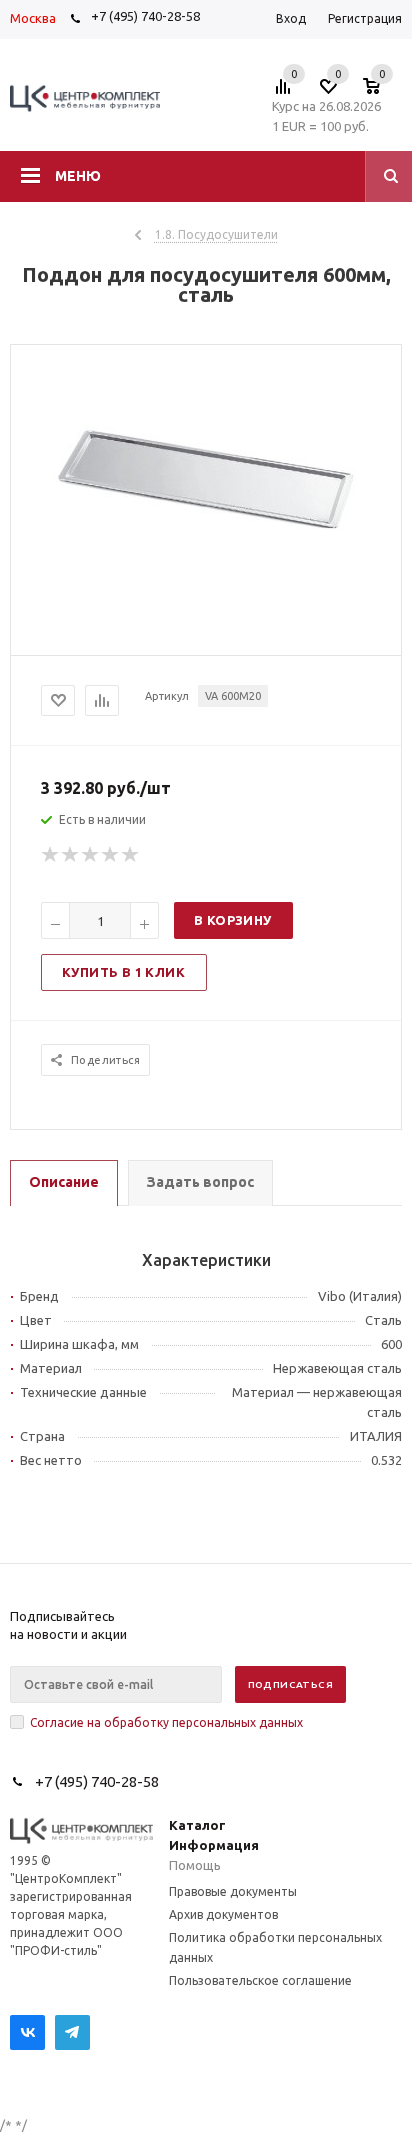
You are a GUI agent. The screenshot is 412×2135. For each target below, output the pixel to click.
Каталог (197, 1825)
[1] (51, 855)
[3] (91, 855)
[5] (131, 855)
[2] (71, 855)
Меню (78, 176)
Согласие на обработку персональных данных (166, 1722)
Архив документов (223, 1914)
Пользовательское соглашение (260, 1980)
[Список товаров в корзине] (381, 92)
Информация (214, 1845)
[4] (111, 855)
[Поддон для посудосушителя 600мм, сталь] (206, 586)
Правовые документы (233, 1891)
